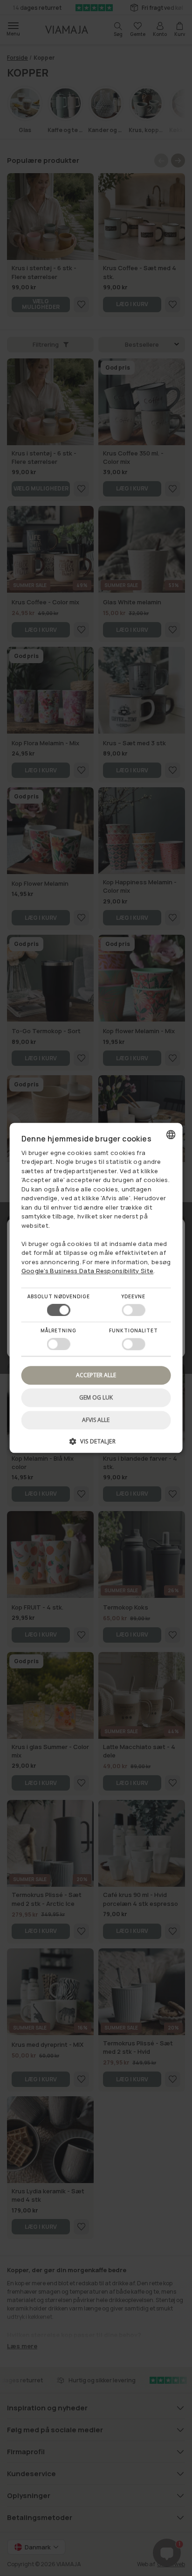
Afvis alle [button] (96, 1420)
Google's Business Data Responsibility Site (88, 1271)
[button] (96, 1445)
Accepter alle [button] (96, 1375)
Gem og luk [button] (96, 1397)
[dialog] (96, 1288)
